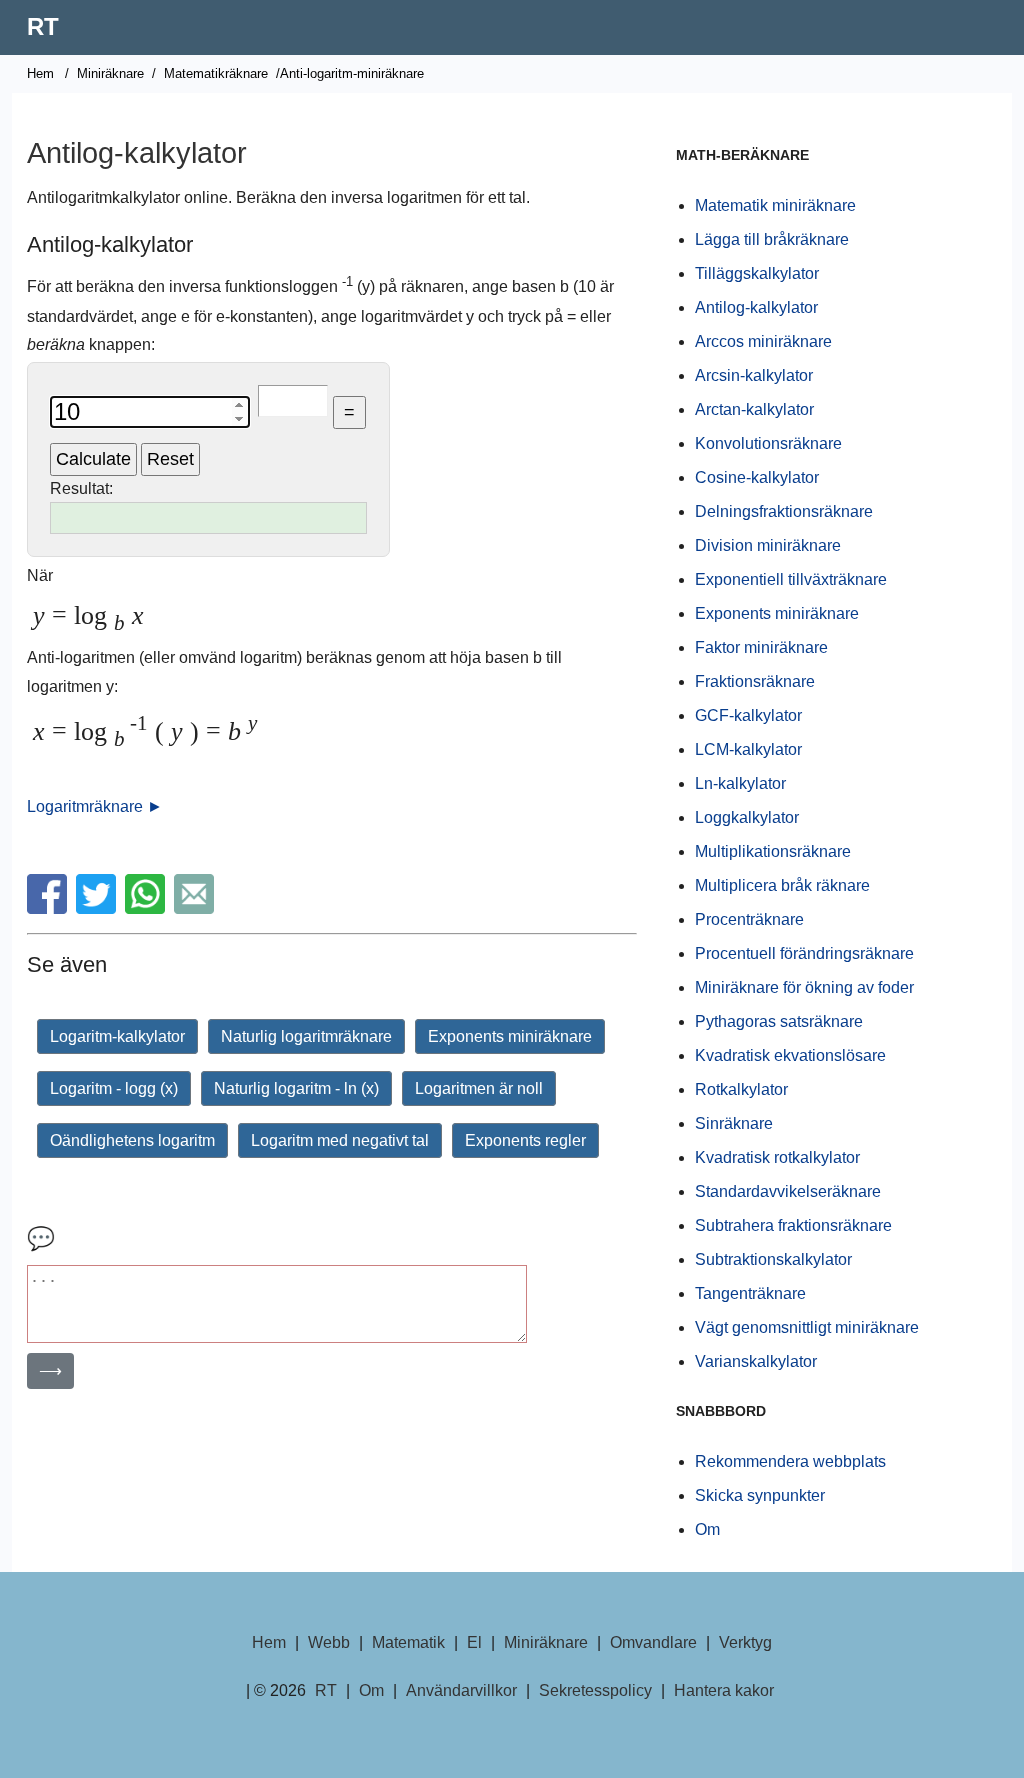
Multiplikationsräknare (773, 851)
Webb (329, 1642)
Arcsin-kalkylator (754, 375)
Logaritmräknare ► (95, 806)
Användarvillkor (461, 1690)
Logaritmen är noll (479, 1088)
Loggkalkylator (747, 817)
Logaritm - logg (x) (114, 1088)
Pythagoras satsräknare (779, 1021)
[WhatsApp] (147, 908)
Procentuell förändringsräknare (804, 953)
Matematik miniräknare (775, 205)
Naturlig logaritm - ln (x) (296, 1088)
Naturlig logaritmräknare (306, 1036)
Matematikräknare (216, 73)
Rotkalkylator (741, 1089)
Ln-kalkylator (740, 783)
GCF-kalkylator (748, 715)
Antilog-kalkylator (756, 307)
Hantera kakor (724, 1690)
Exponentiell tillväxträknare (791, 579)
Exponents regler (525, 1140)
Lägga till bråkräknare (772, 239)
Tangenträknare (750, 1293)
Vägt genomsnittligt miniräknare (807, 1327)
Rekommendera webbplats (790, 1461)
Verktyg (745, 1642)
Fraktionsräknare (755, 681)
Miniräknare (110, 73)
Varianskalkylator (756, 1361)
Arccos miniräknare (763, 341)
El (474, 1642)
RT (43, 26)
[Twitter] (98, 908)
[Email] (196, 908)
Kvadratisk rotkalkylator (777, 1157)
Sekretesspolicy (595, 1690)
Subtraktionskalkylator (773, 1259)
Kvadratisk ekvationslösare (790, 1055)
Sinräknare (734, 1123)
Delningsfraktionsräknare (784, 511)
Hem (40, 73)
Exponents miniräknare (510, 1036)
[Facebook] (49, 908)
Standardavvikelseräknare (788, 1191)
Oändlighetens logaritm (132, 1140)
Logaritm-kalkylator (117, 1036)
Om (707, 1529)
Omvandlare (653, 1642)
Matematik (408, 1642)
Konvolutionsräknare (768, 443)
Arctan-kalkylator (754, 409)
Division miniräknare (768, 545)
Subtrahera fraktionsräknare (793, 1225)
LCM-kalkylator (748, 749)
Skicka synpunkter (760, 1495)
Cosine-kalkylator (757, 477)
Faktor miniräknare (761, 647)
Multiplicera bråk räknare (782, 885)
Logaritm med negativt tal (340, 1140)
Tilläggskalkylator (757, 273)
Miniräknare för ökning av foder (804, 987)
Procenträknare (749, 919)
